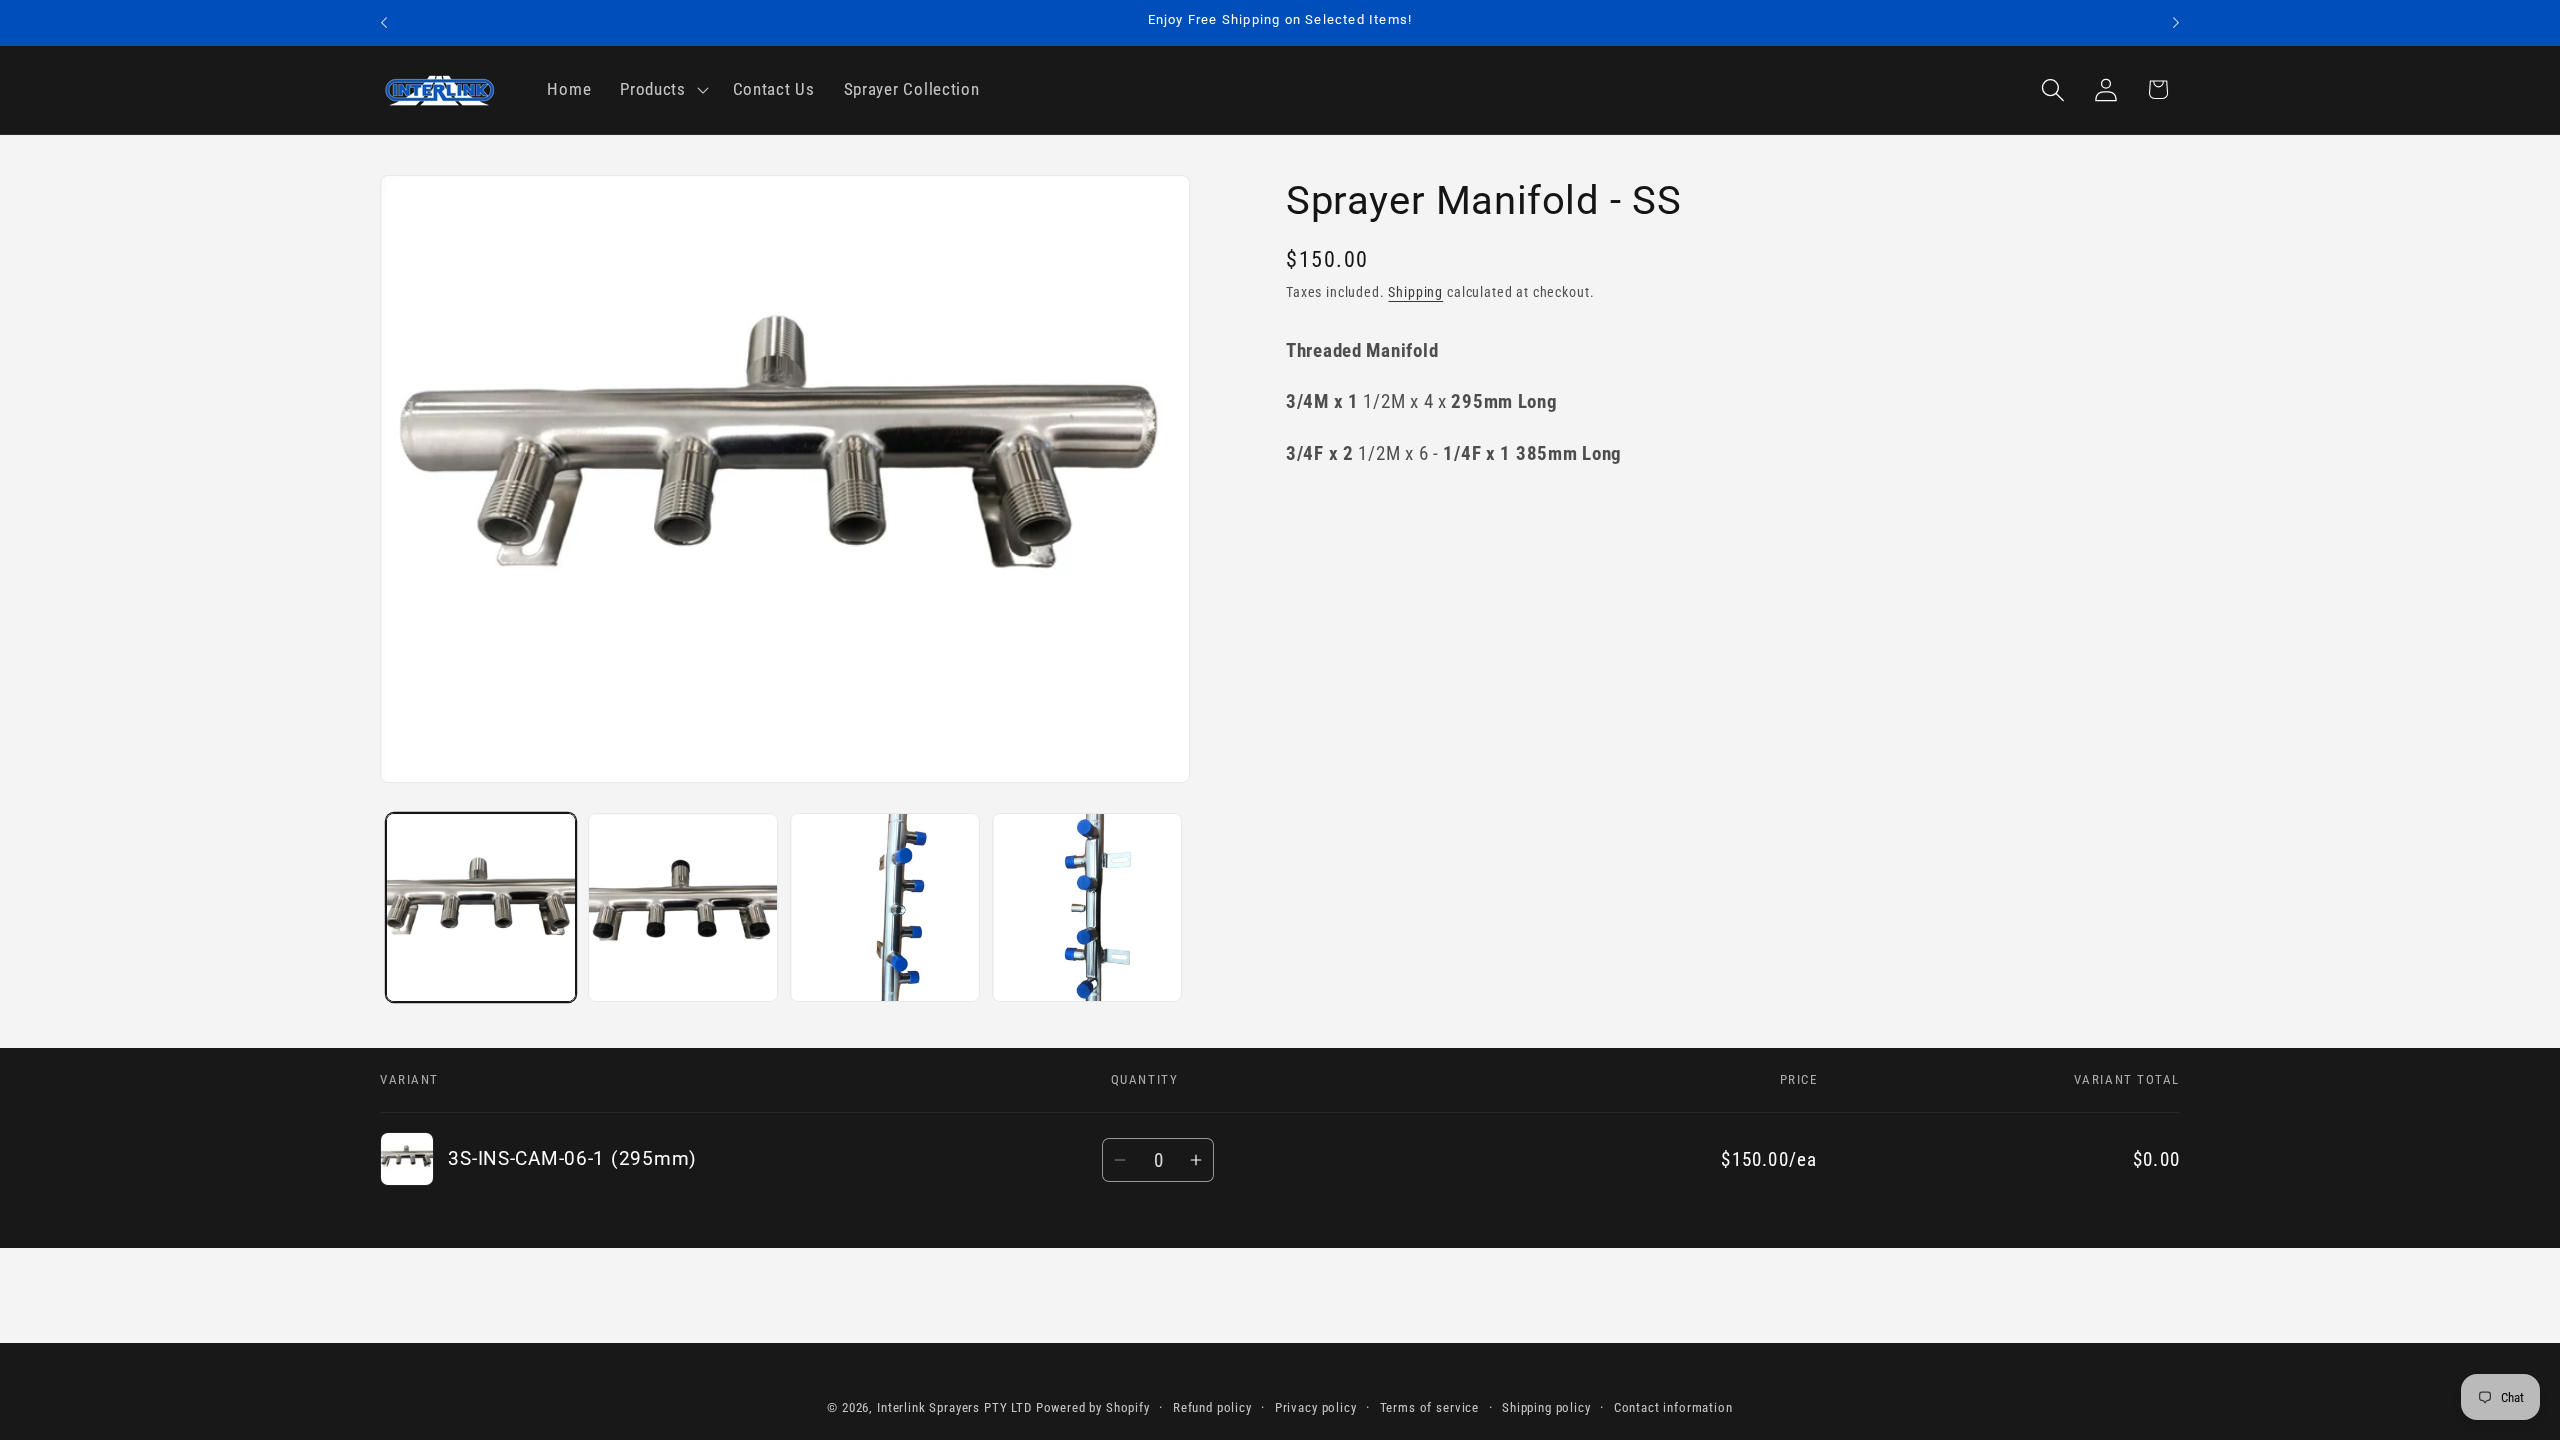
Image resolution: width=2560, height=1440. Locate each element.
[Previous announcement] (384, 23)
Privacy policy (1316, 1407)
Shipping (1415, 292)
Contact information (1673, 1407)
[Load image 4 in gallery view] (1087, 908)
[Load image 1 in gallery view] (481, 908)
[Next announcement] (2176, 23)
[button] (662, 90)
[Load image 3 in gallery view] (885, 908)
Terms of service (1429, 1407)
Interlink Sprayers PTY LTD (954, 1407)
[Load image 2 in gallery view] (683, 908)
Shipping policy (1546, 1407)
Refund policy (1212, 1407)
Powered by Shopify (1093, 1407)
